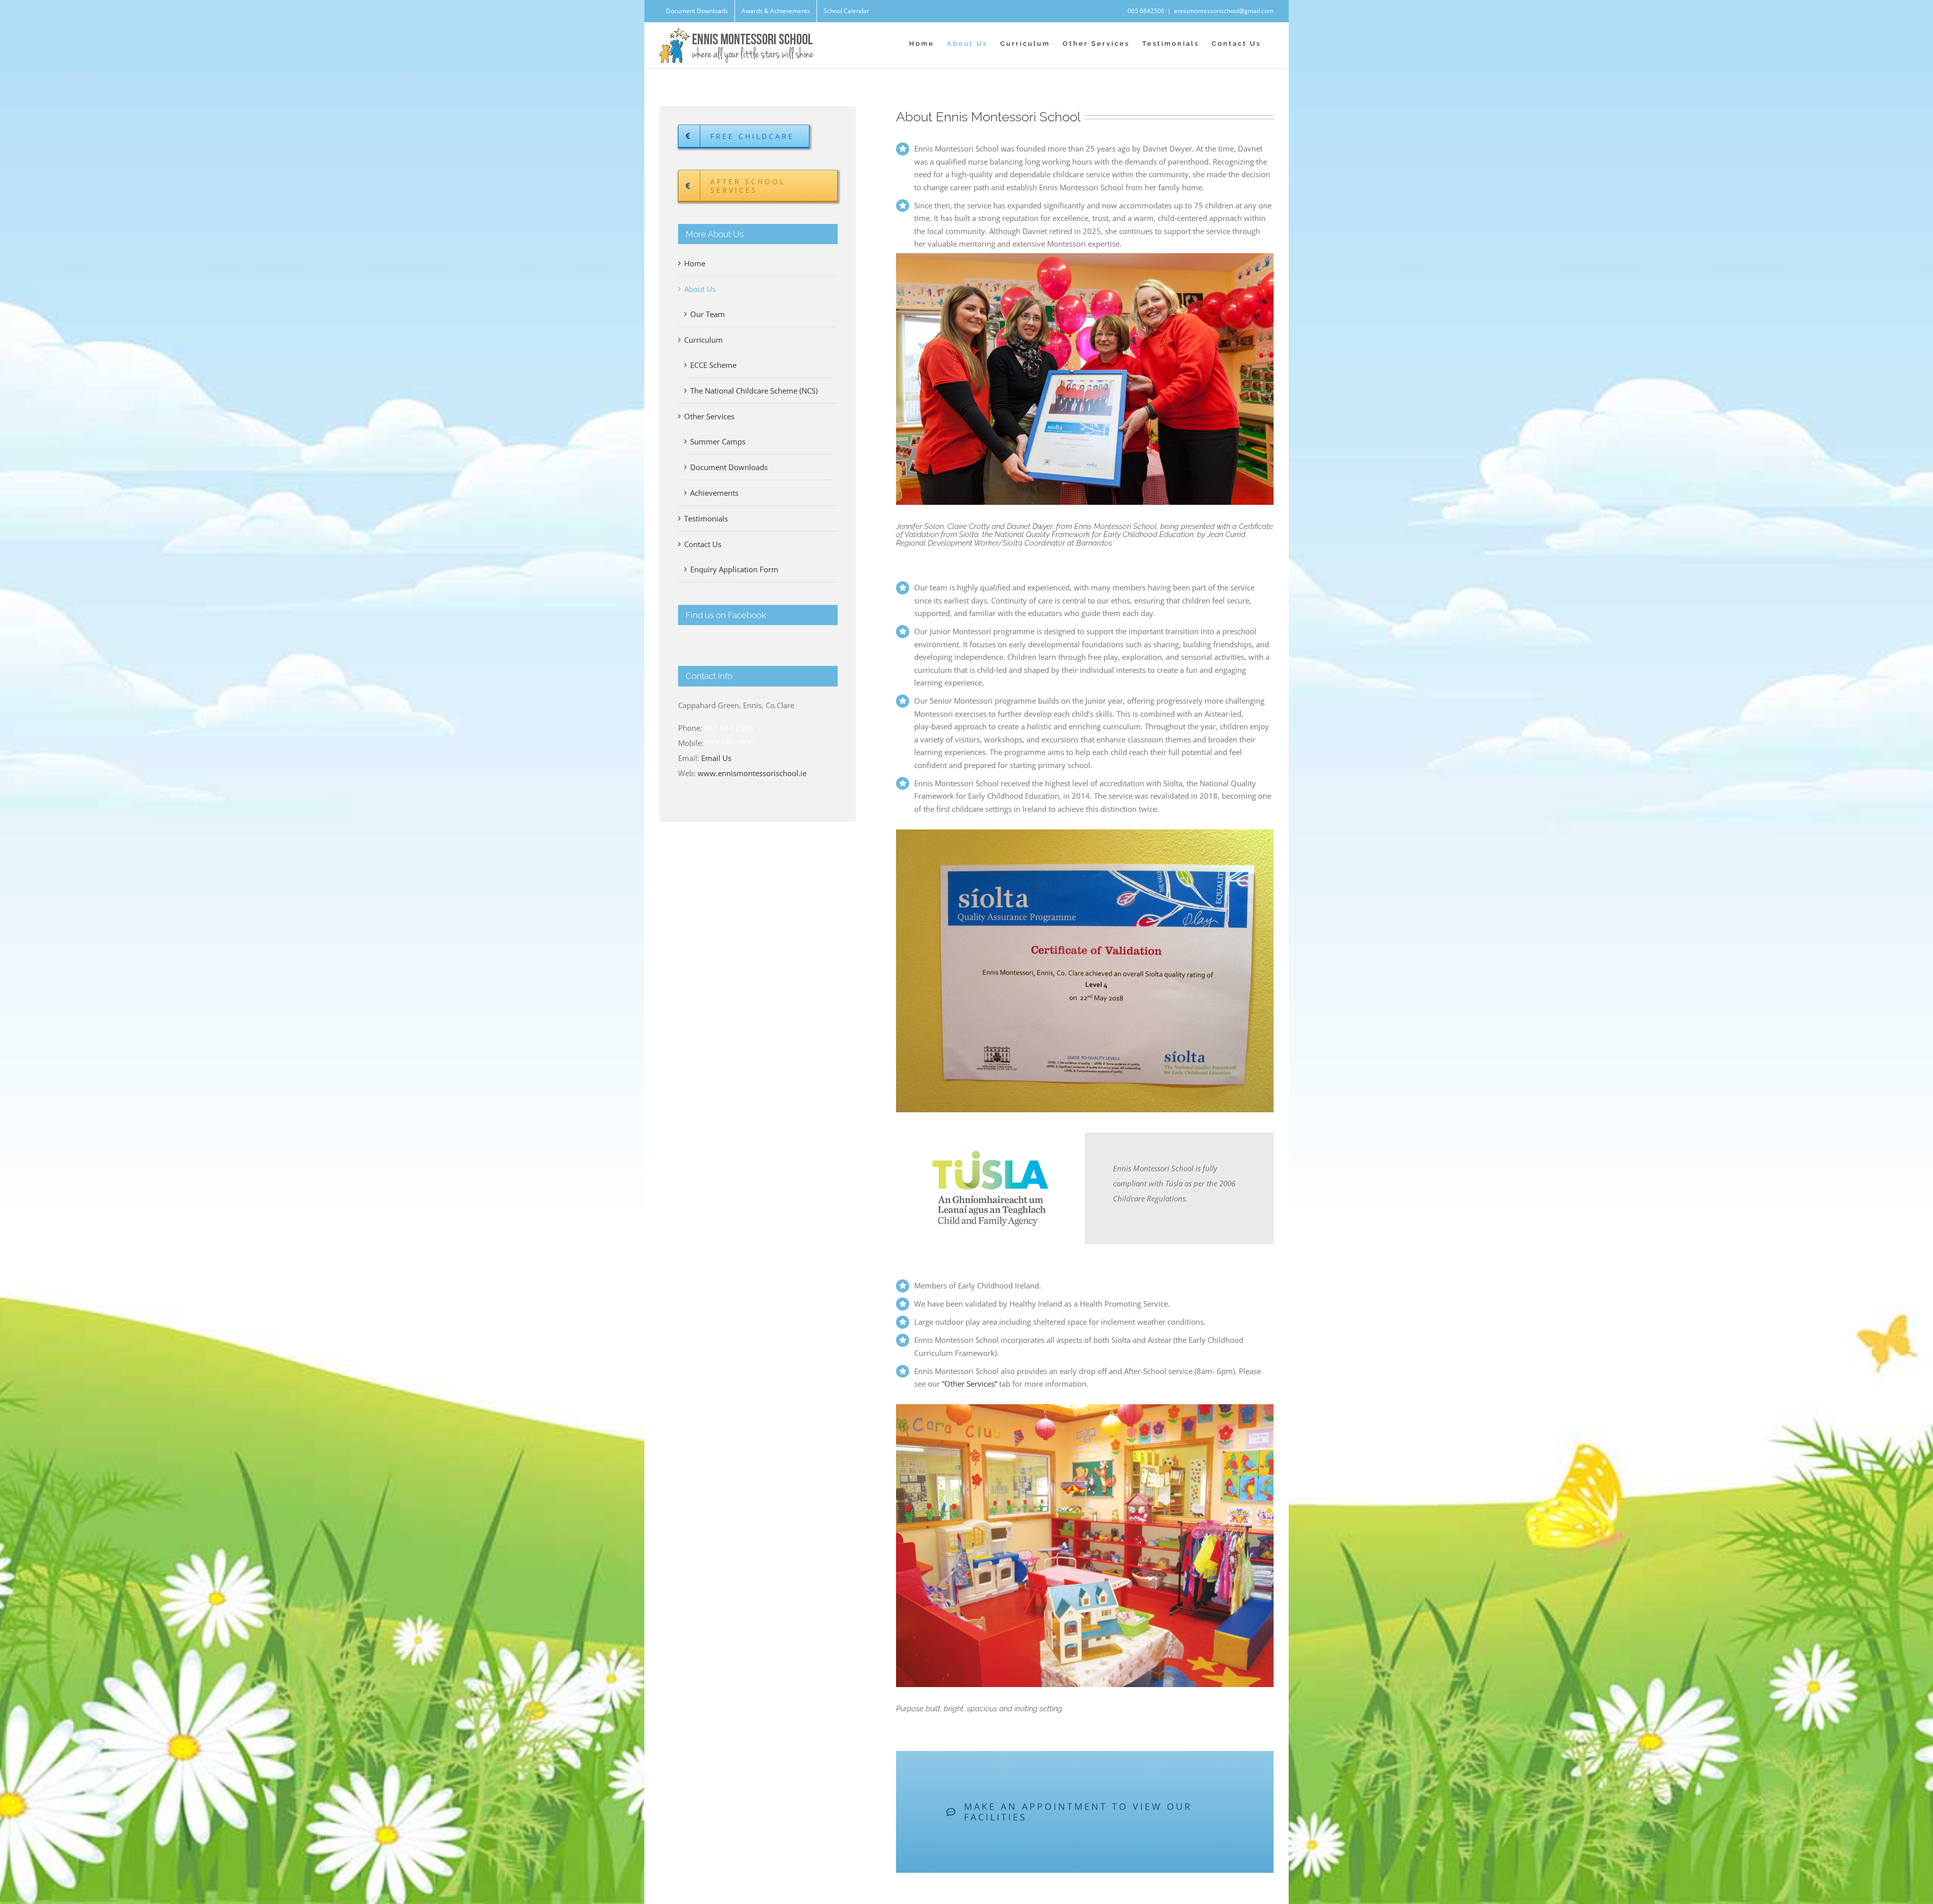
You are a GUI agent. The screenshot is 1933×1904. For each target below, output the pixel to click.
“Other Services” (970, 1384)
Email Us (716, 758)
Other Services (709, 416)
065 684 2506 (729, 728)
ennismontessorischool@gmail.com (1224, 11)
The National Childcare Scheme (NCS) (754, 391)
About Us (700, 289)
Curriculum (703, 340)
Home (695, 263)
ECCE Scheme (713, 365)
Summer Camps (718, 441)
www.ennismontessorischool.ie (752, 773)
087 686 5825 (730, 743)
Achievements (714, 493)
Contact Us (703, 544)
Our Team (708, 314)
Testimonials (706, 518)
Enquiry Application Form (734, 569)
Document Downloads (729, 467)
